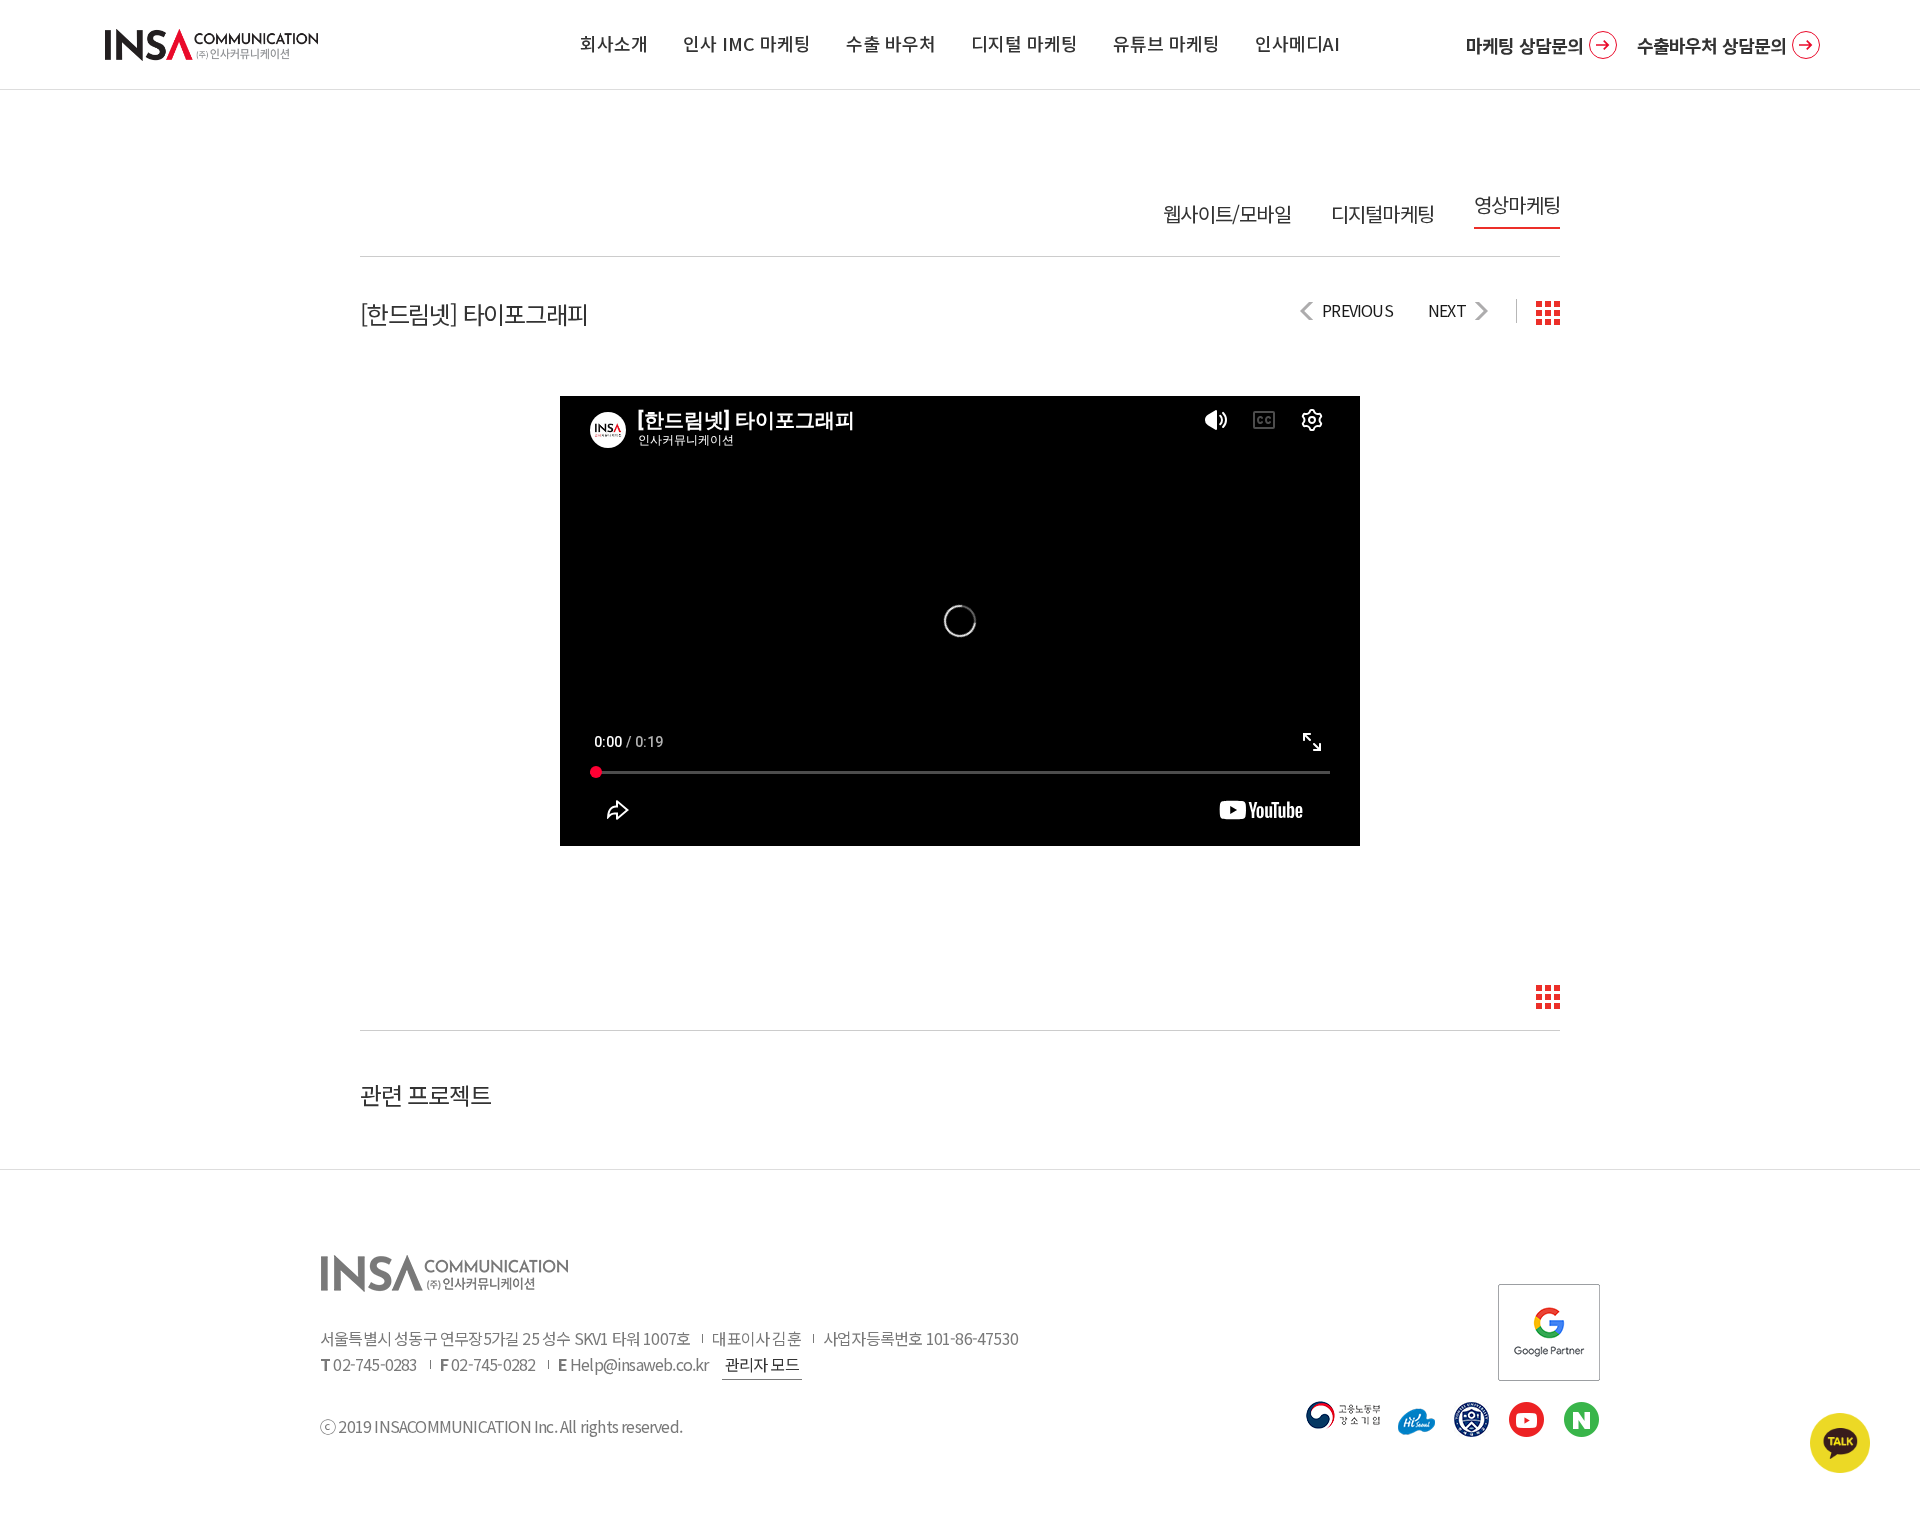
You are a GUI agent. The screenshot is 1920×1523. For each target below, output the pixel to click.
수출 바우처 (891, 43)
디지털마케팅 (1382, 214)
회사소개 (614, 43)
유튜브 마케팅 (1166, 43)
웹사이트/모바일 (1227, 214)
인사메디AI (1297, 43)
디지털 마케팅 (1024, 43)
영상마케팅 (1517, 205)
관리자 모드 (762, 1364)
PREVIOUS (1357, 310)
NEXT (1447, 310)
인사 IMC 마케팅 (747, 43)
